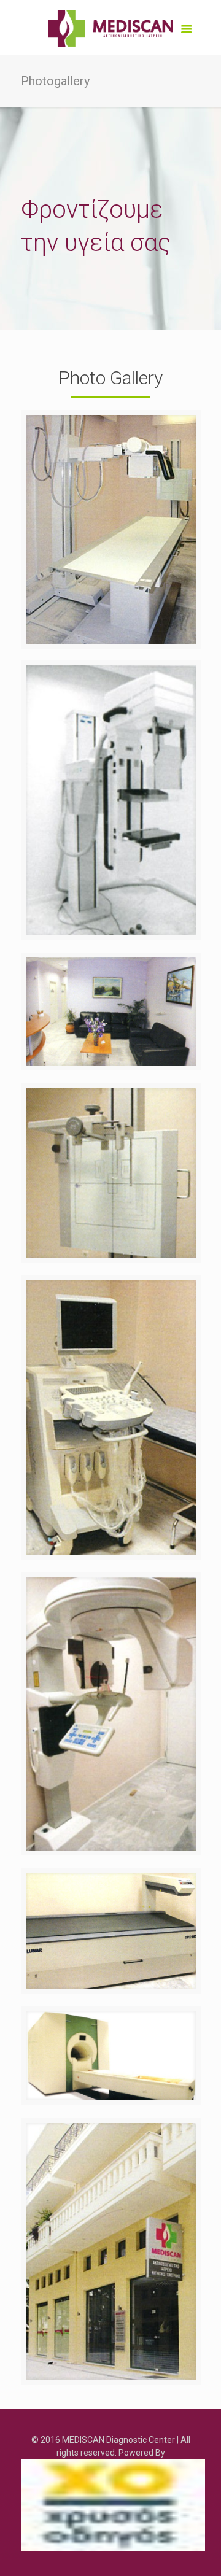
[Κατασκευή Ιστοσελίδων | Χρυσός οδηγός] (113, 2505)
